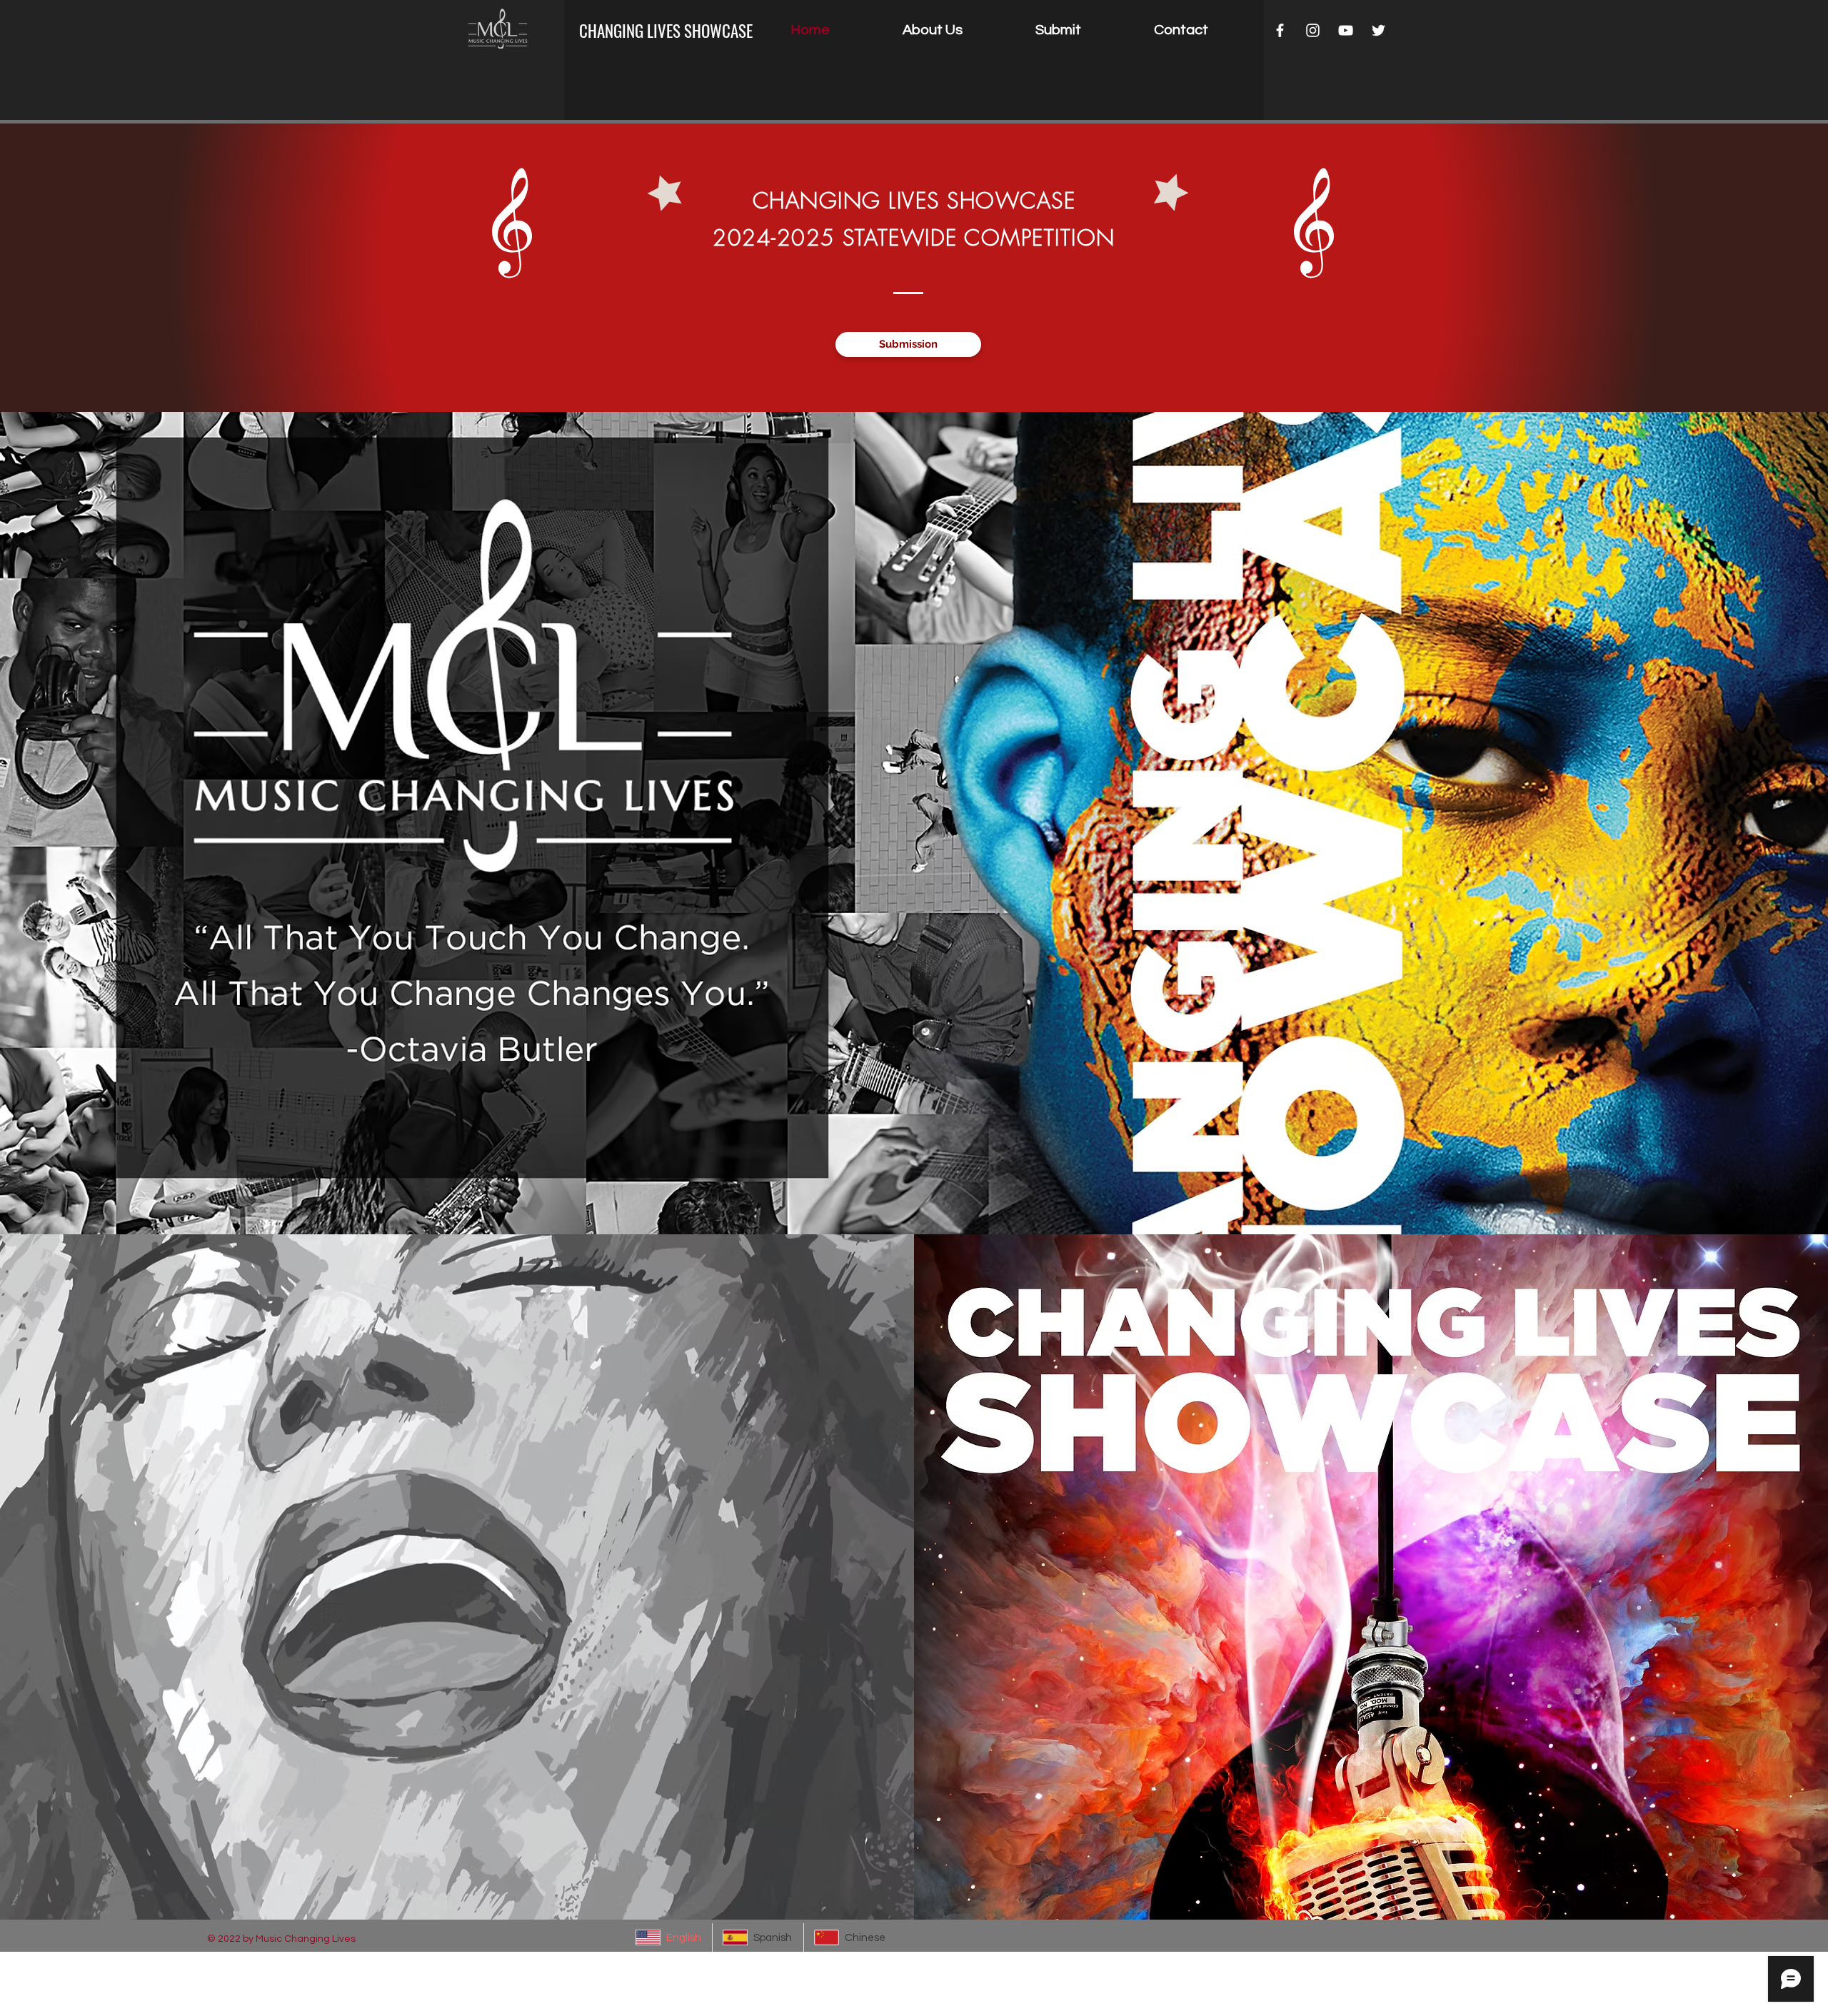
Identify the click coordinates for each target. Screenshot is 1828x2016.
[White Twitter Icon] (1378, 30)
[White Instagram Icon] (1313, 30)
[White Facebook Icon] (1280, 30)
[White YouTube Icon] (1346, 30)
